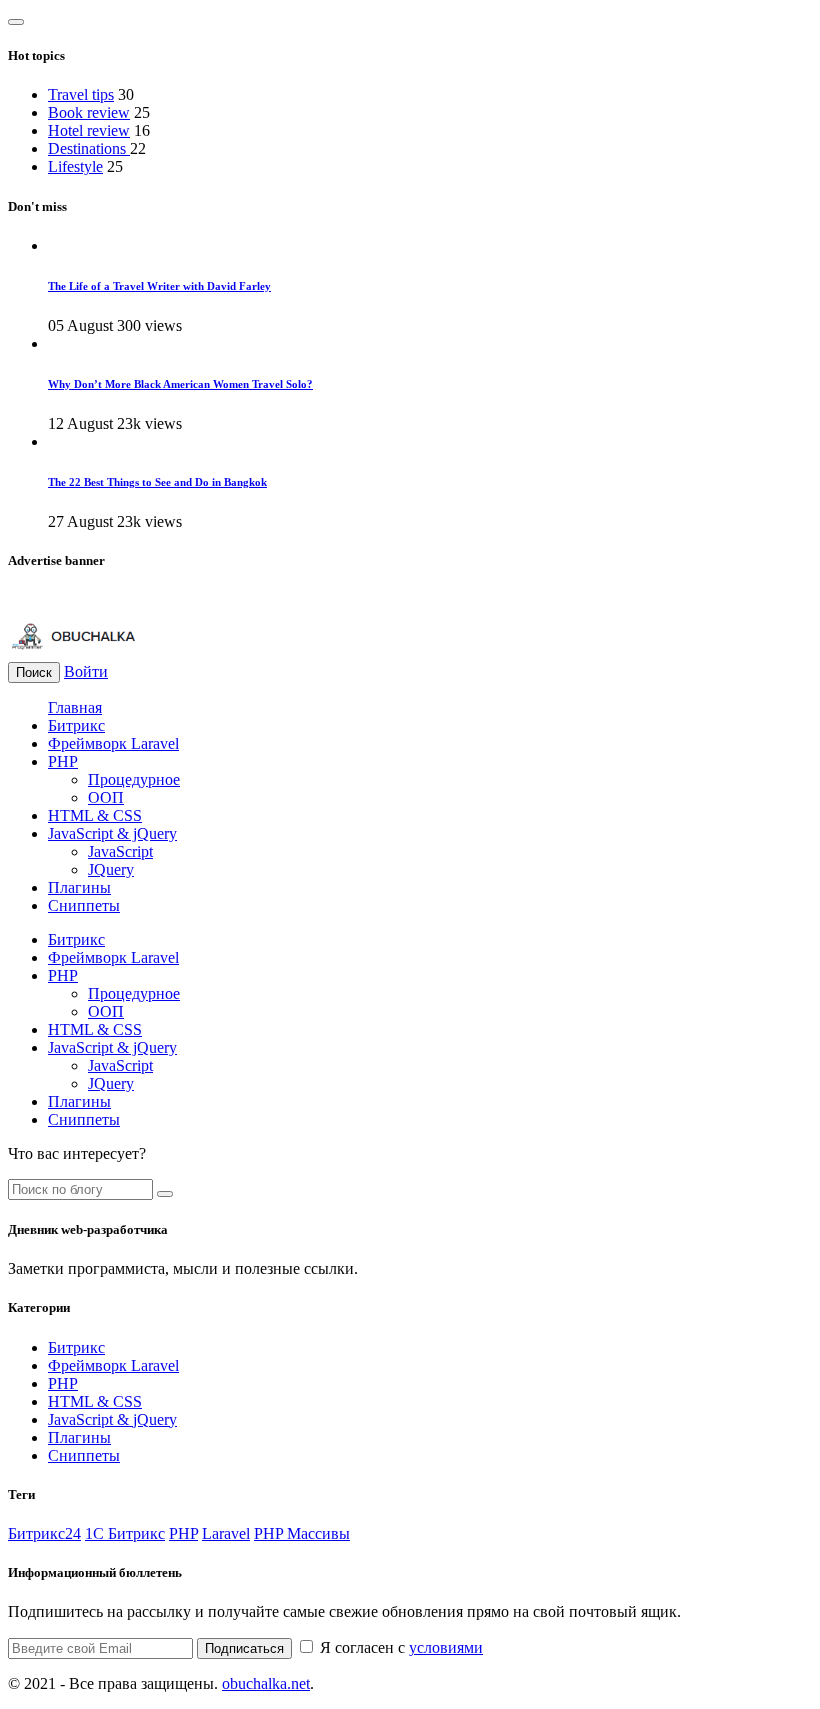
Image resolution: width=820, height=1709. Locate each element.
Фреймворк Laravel (113, 743)
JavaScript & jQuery (112, 833)
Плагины (79, 887)
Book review (89, 112)
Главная (75, 707)
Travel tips (81, 94)
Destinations (89, 148)
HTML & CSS (95, 815)
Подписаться (244, 1648)
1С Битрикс (125, 1533)
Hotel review (89, 130)
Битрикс (76, 725)
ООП (106, 797)
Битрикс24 (44, 1533)
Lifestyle (75, 166)
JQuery (111, 869)
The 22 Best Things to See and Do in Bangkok (157, 482)
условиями (446, 1647)
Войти (86, 671)
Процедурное (134, 779)
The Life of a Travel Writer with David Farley (159, 286)
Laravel (226, 1533)
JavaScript (120, 851)
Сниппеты (84, 905)
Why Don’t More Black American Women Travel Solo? (180, 384)
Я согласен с (399, 1647)
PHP (63, 761)
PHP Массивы (302, 1533)
